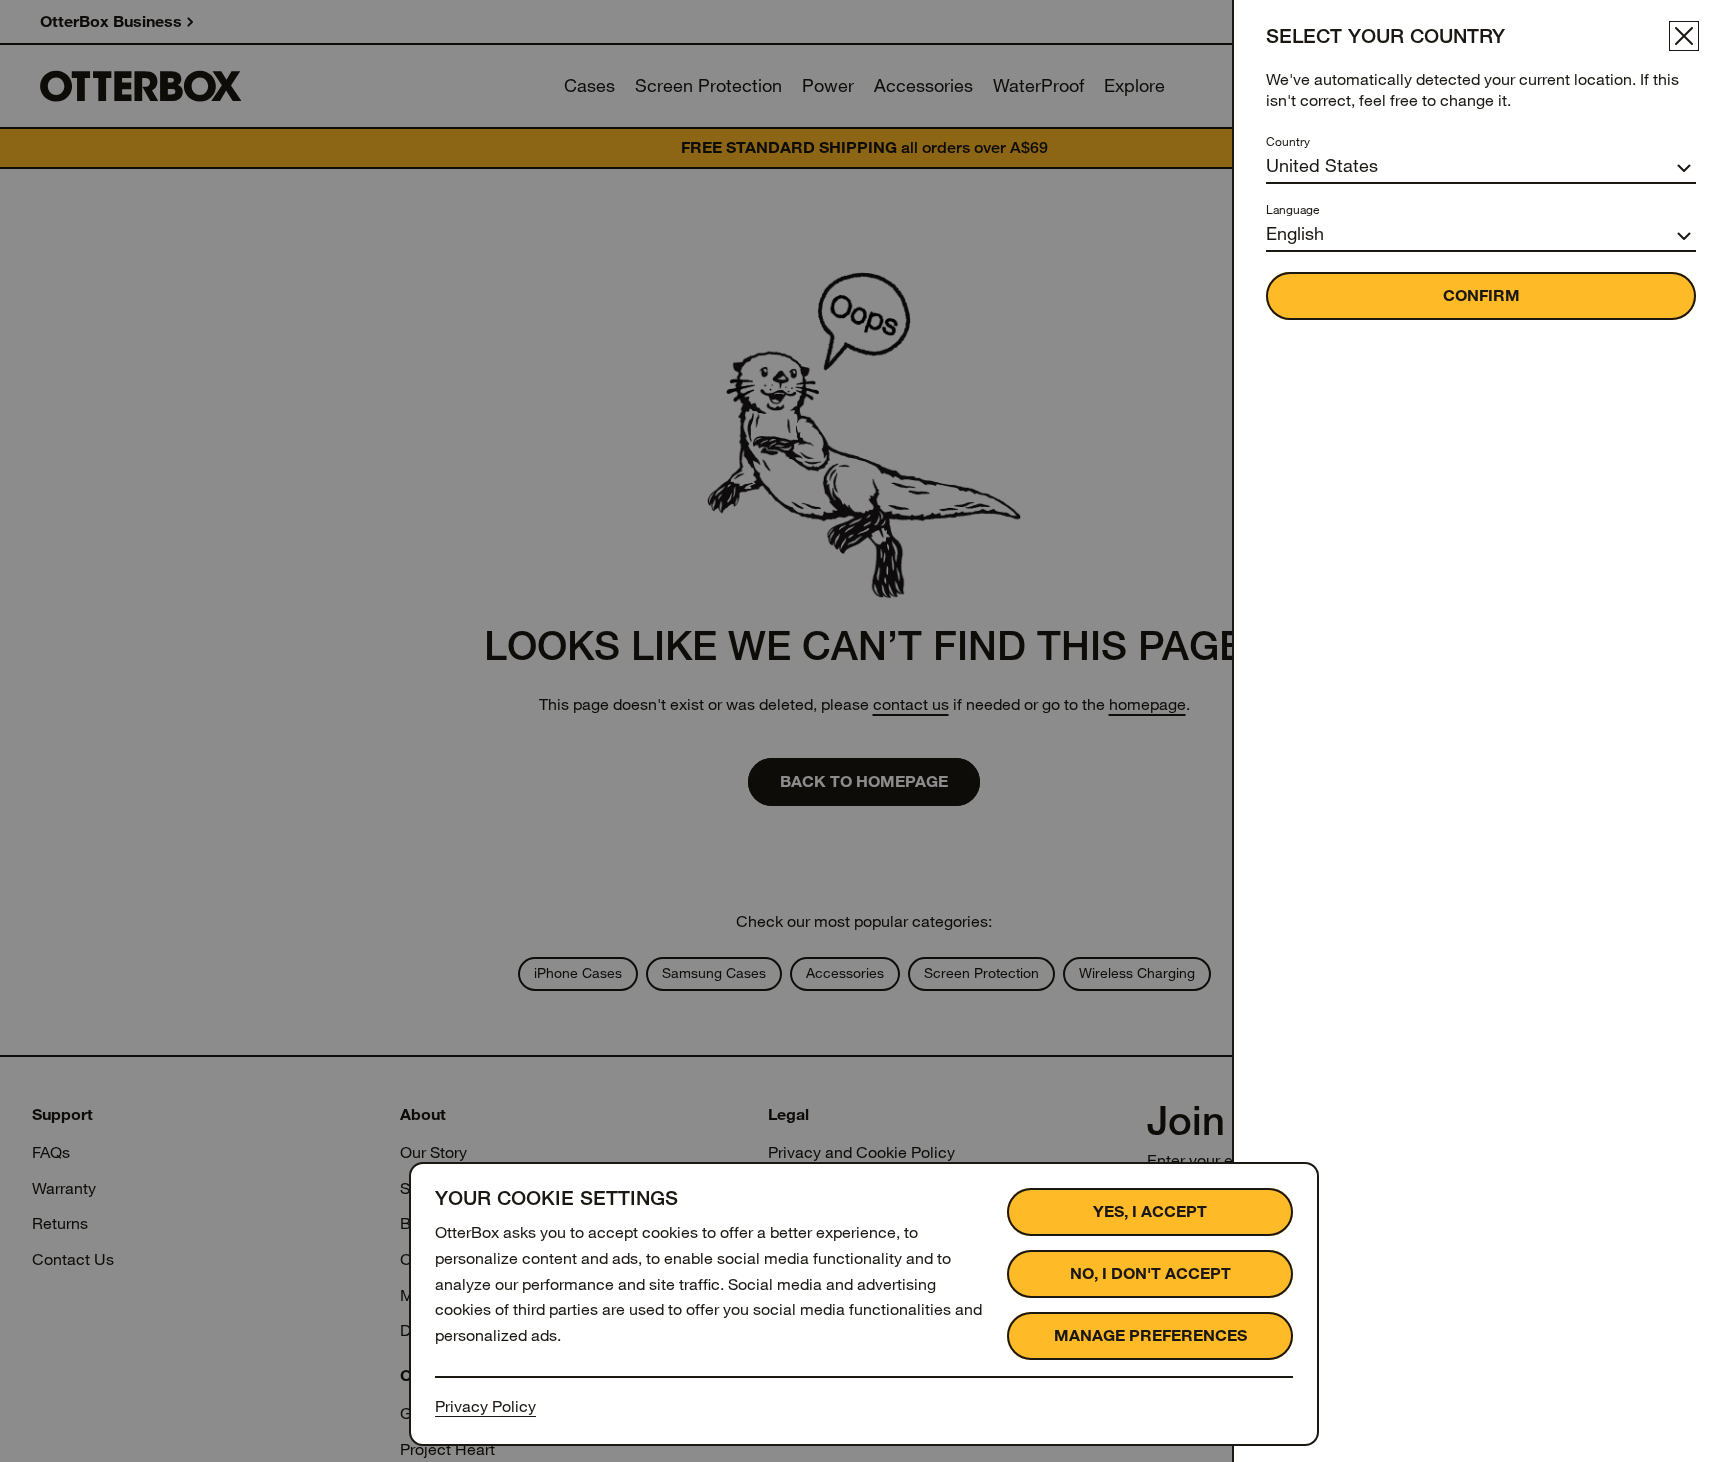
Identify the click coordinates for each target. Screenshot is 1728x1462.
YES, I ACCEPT (1150, 1211)
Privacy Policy (485, 1406)
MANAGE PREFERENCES (1150, 1335)
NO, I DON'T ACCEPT (1150, 1273)
